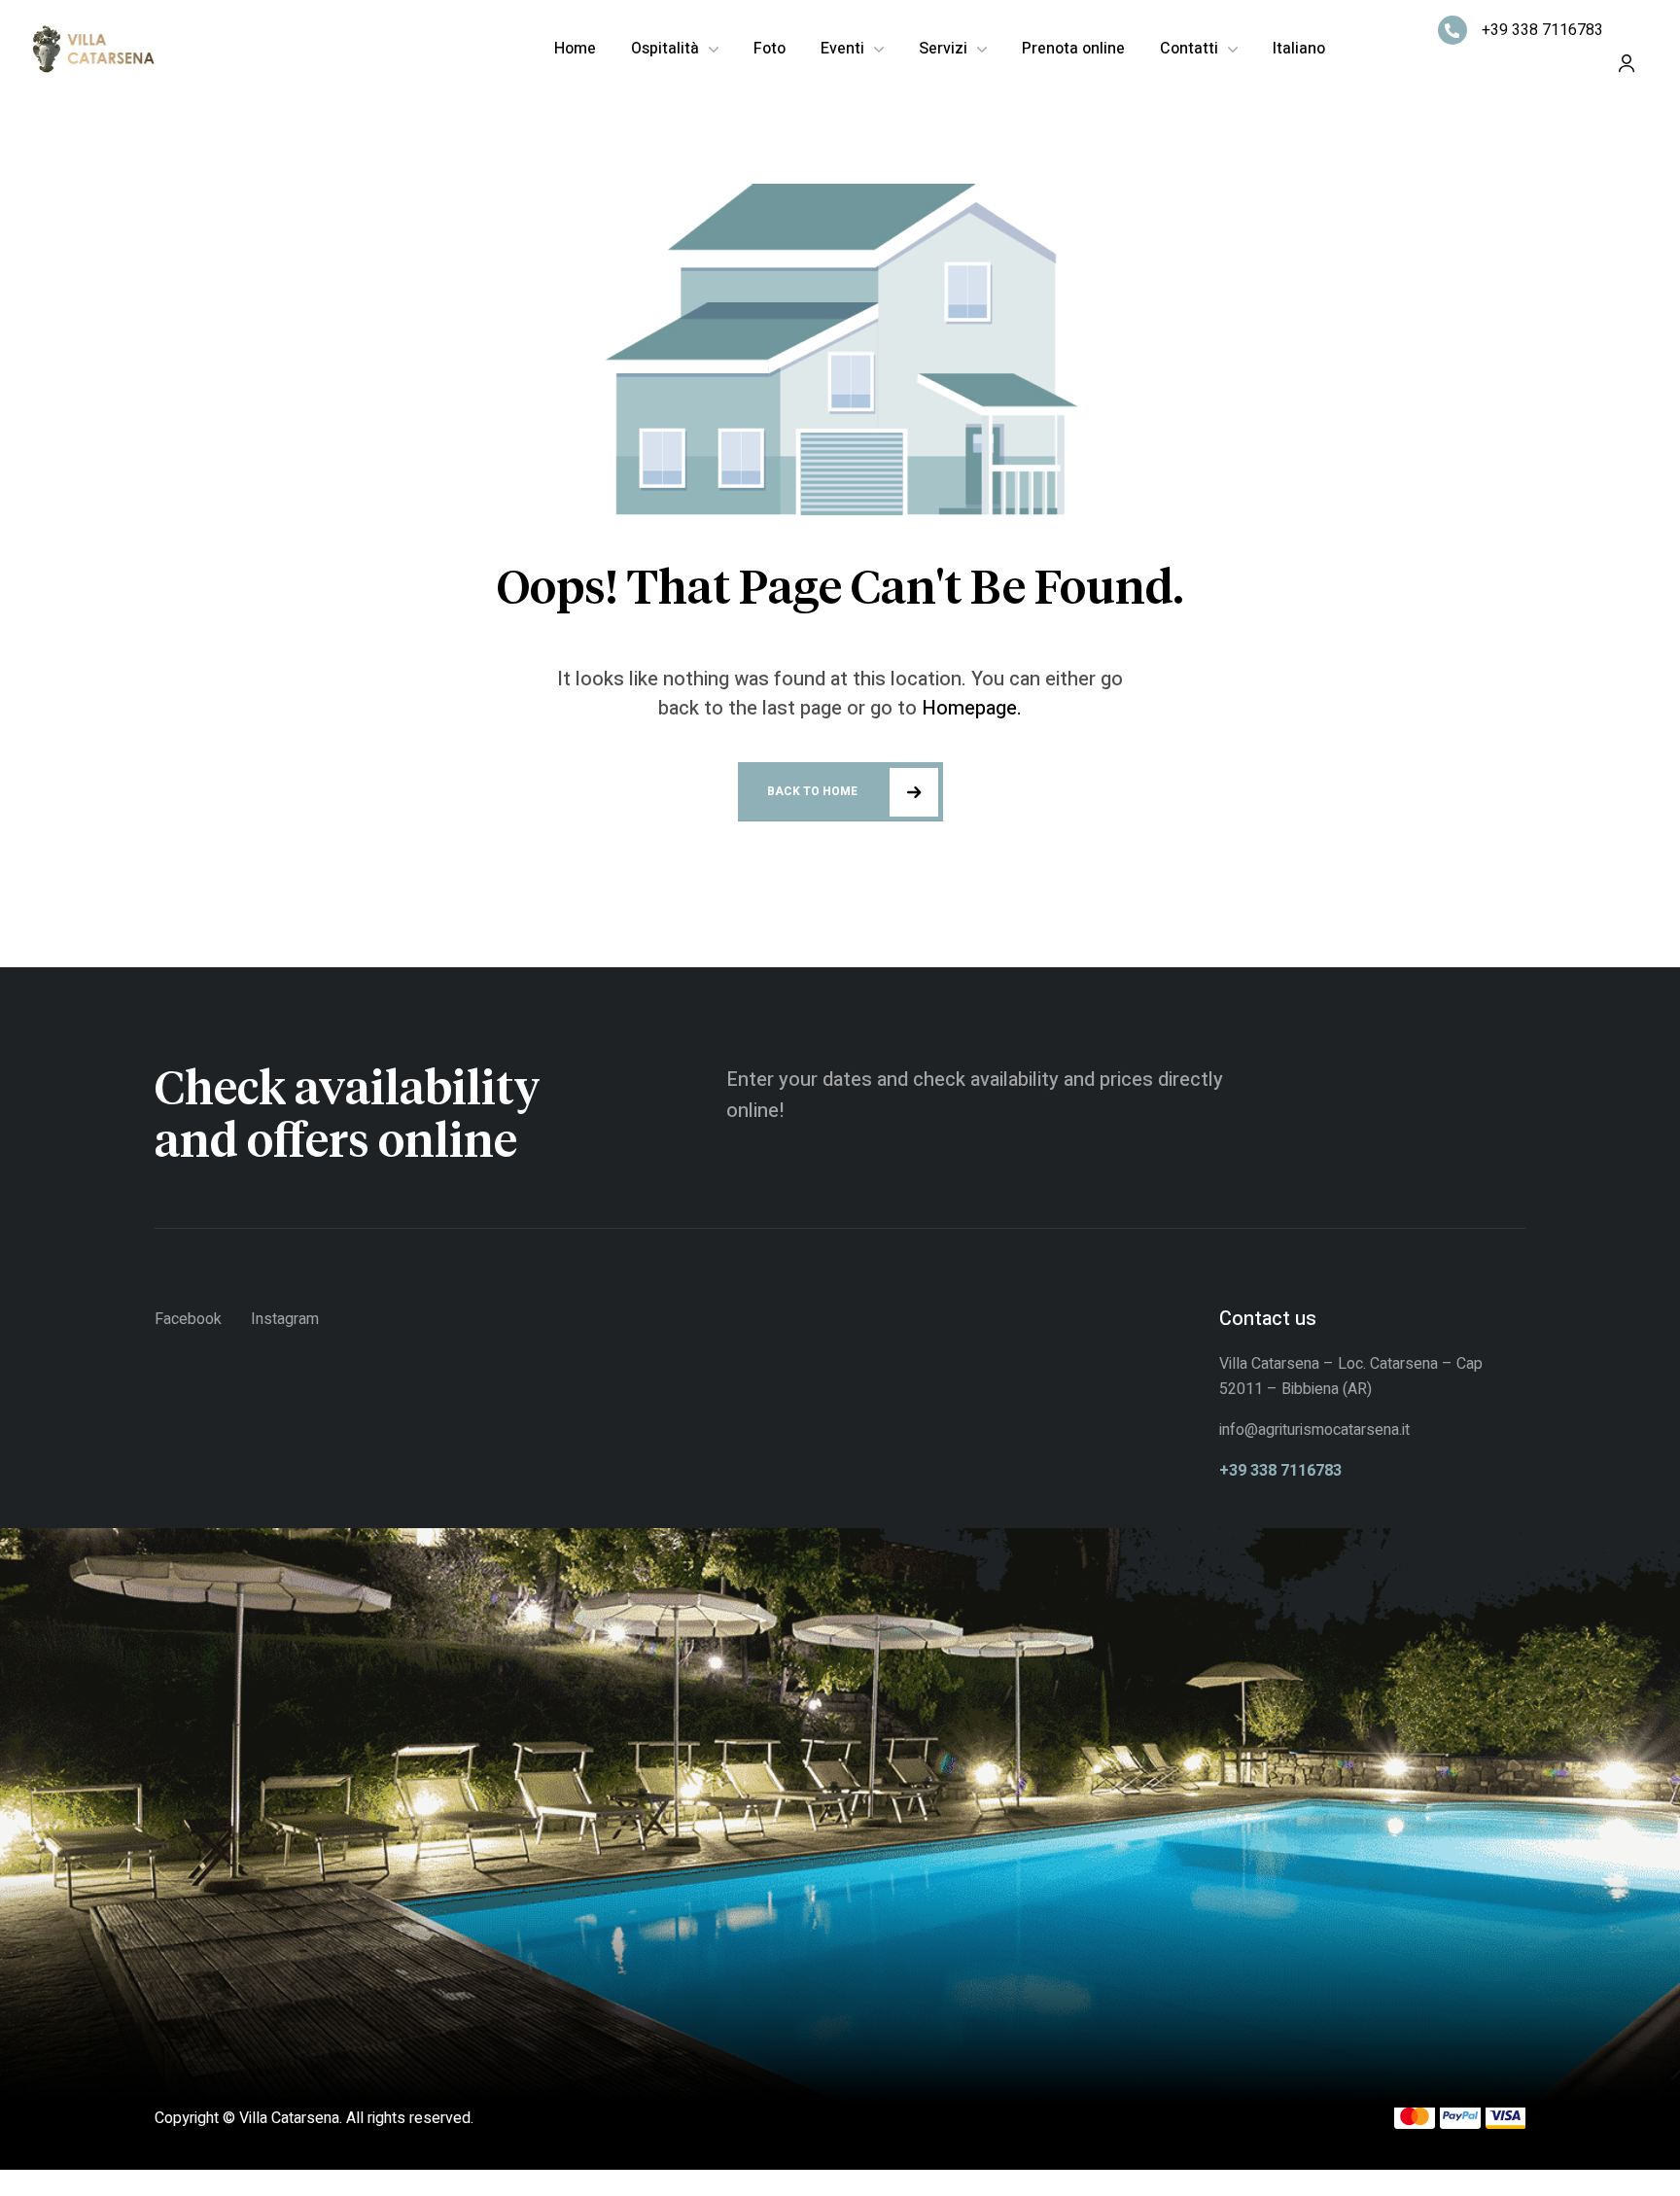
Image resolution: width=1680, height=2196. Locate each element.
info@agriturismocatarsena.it (1316, 1430)
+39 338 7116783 (1542, 30)
